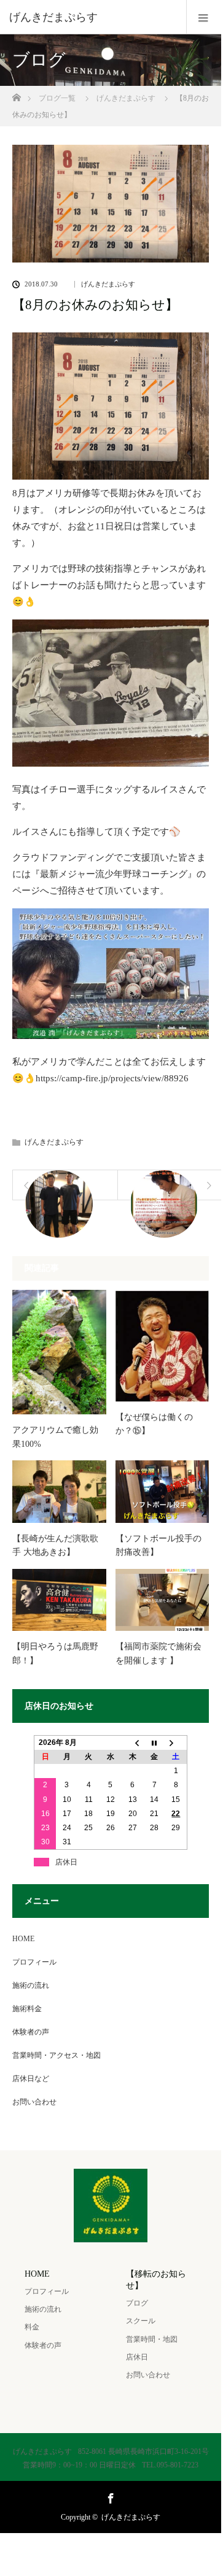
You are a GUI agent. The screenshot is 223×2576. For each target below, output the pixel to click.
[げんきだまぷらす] (92, 17)
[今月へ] (154, 1742)
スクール (141, 2321)
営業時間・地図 (152, 2339)
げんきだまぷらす (108, 284)
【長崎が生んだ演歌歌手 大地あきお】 (55, 1545)
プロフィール (34, 1962)
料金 (32, 2327)
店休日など (31, 2079)
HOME (23, 1939)
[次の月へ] (176, 1742)
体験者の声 (31, 2032)
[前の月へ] (133, 1742)
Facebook (109, 2496)
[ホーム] (16, 94)
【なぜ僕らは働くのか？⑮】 (154, 1424)
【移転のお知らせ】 (156, 2280)
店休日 (137, 2357)
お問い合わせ (34, 2102)
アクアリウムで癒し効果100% (55, 1437)
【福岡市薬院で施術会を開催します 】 (158, 1653)
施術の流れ (31, 1985)
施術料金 (27, 2009)
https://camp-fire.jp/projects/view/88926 (112, 1078)
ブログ (137, 2303)
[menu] (204, 17)
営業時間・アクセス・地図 (57, 2055)
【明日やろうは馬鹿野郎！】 (55, 1653)
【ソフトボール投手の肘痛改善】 (158, 1545)
